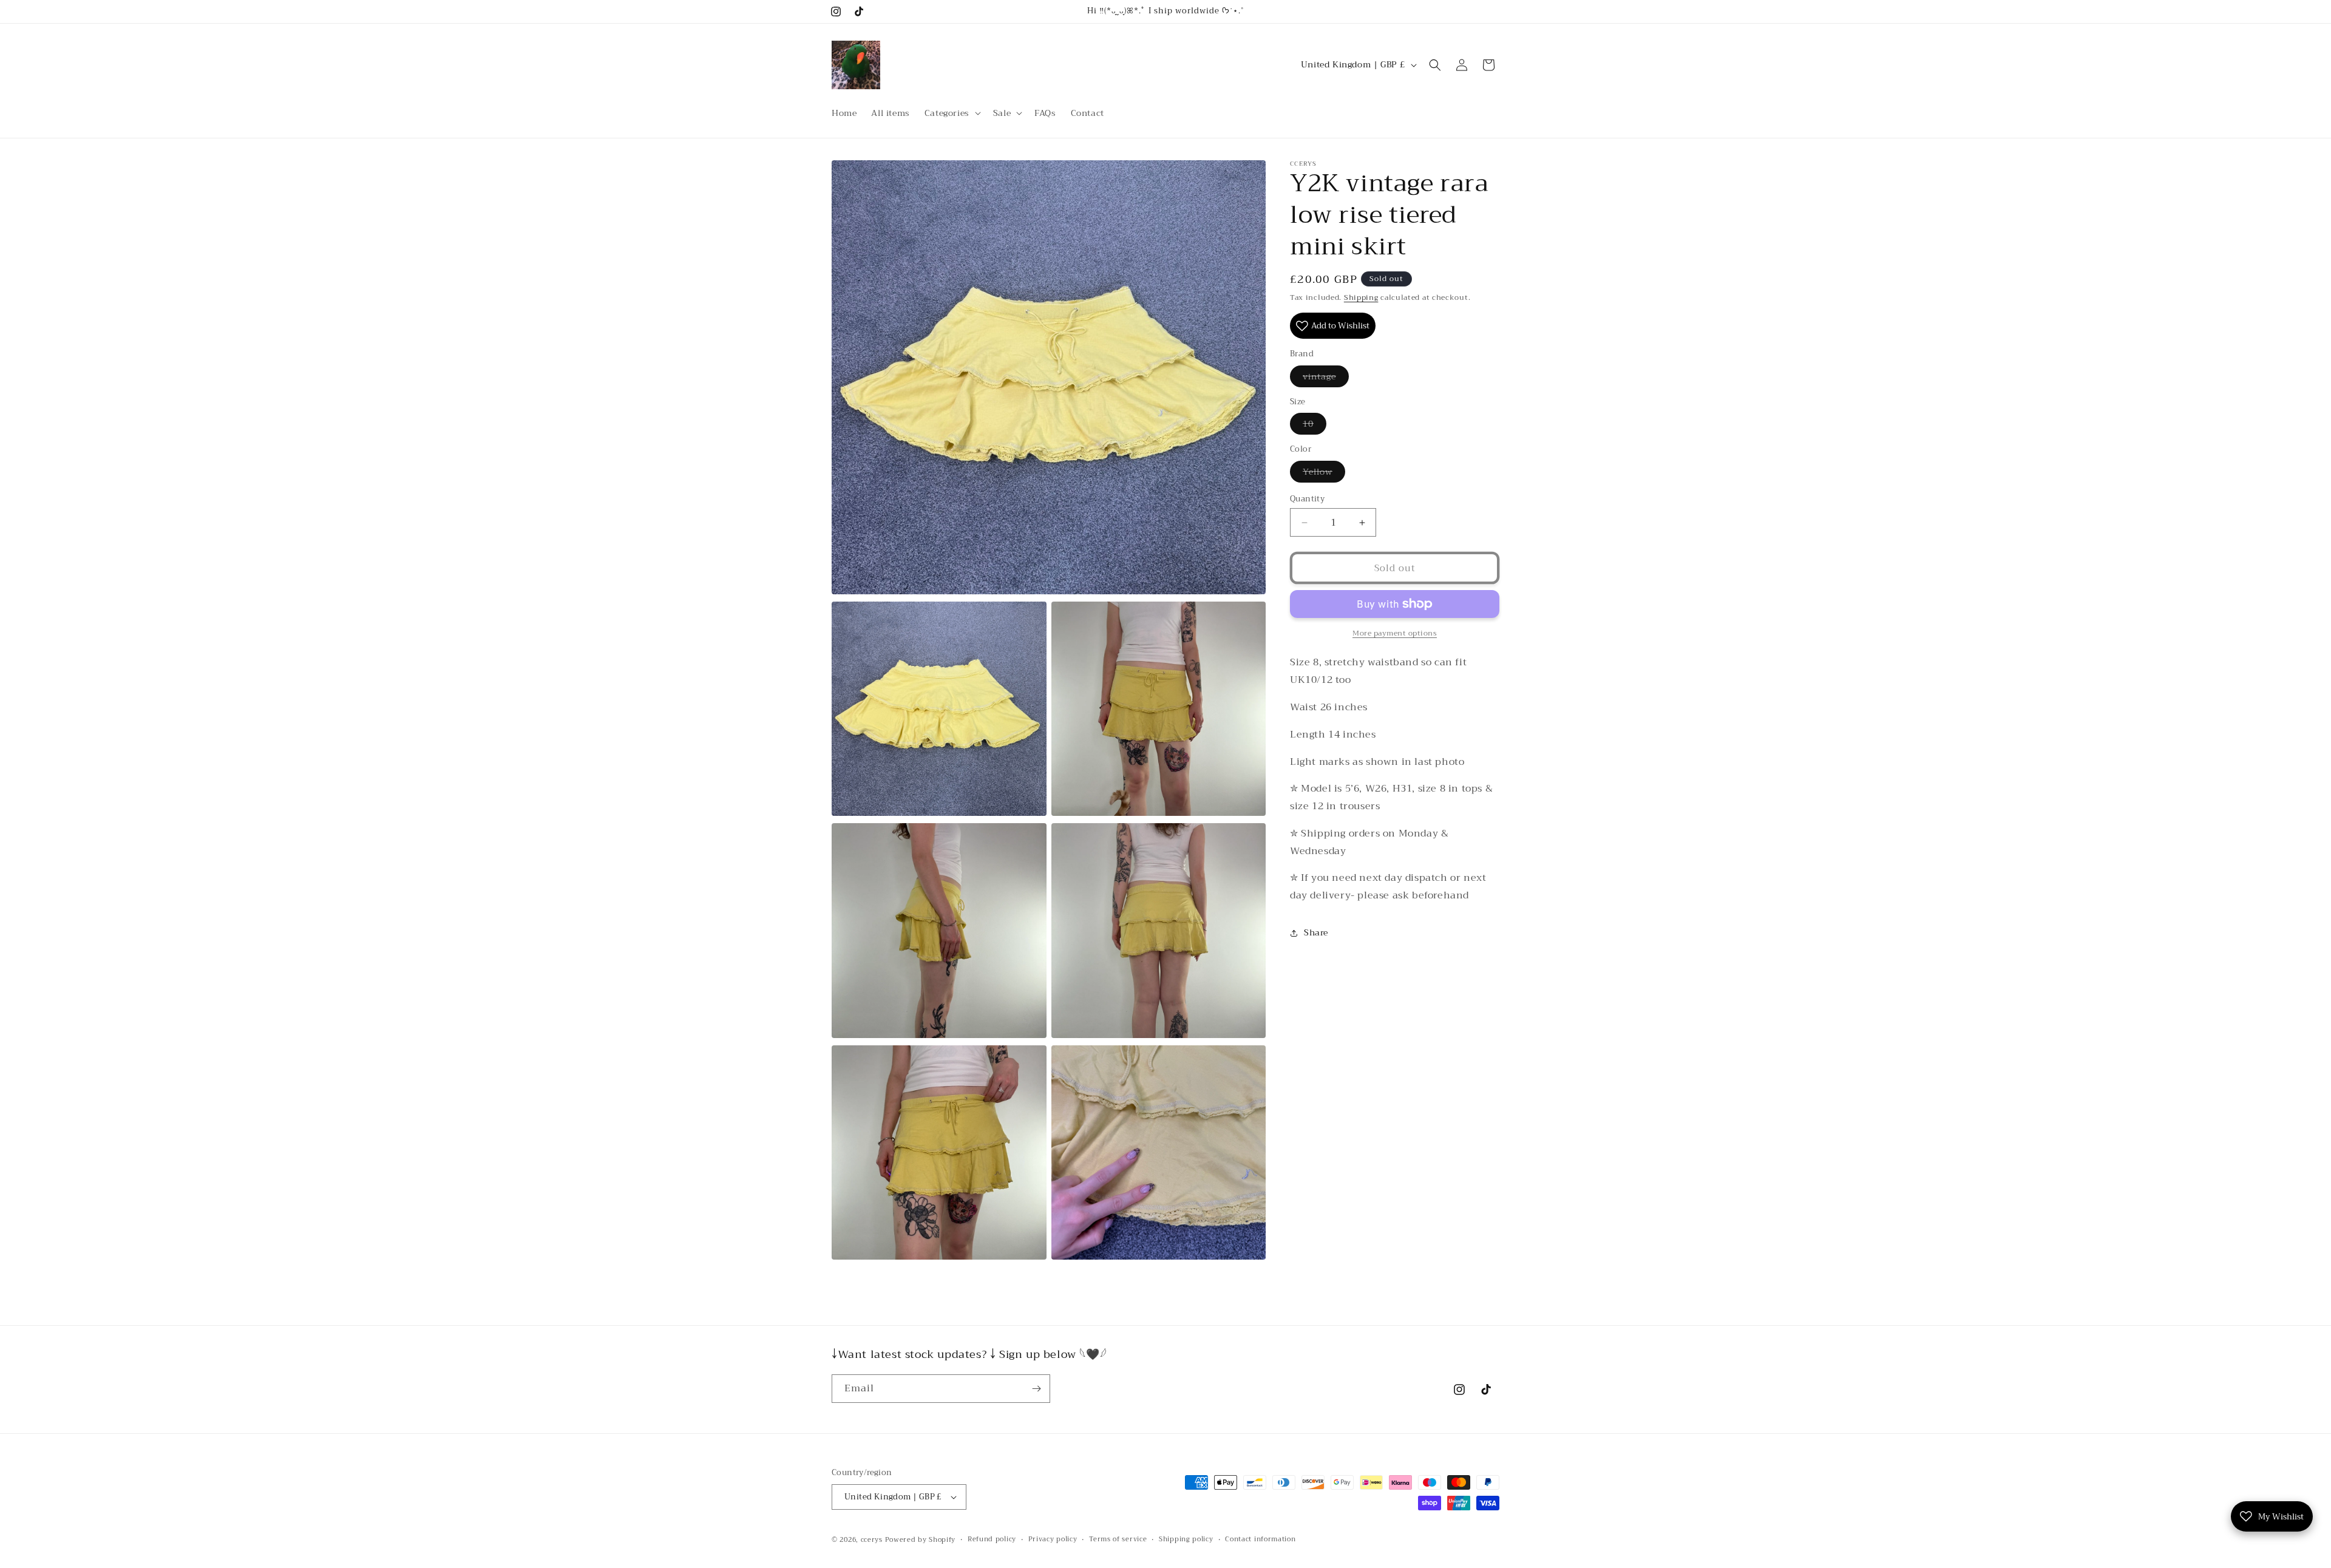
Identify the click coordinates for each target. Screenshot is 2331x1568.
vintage (1326, 378)
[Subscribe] (1036, 1389)
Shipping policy (1186, 1539)
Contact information (1260, 1539)
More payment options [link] (1395, 633)
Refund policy (992, 1539)
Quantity (1307, 499)
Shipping (1361, 297)
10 (1315, 425)
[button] (952, 113)
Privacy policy (1053, 1539)
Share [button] (1316, 932)
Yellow (1324, 473)
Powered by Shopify (921, 1540)
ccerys (872, 1540)
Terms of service (1118, 1539)
